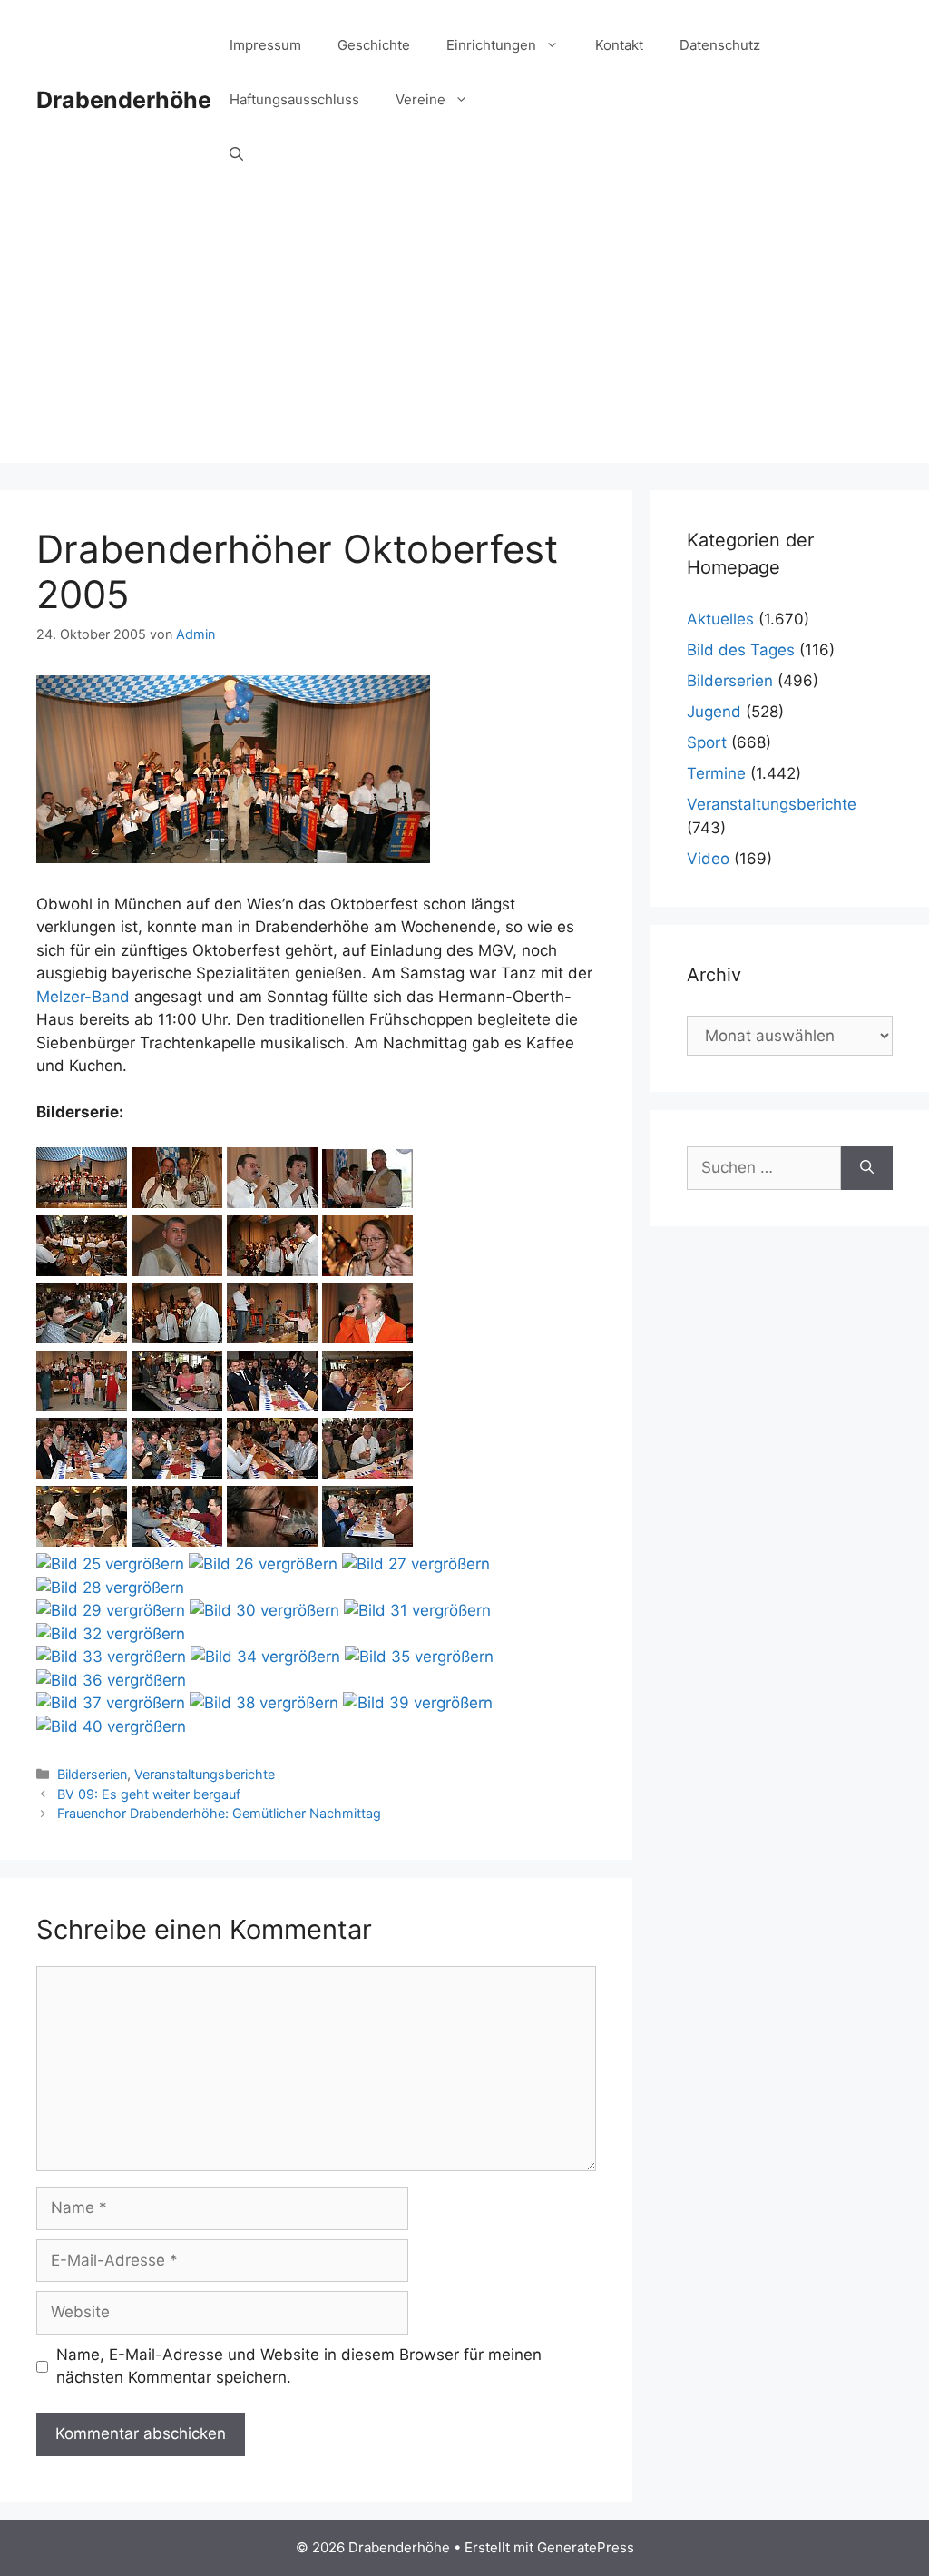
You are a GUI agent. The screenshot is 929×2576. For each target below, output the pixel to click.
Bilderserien (92, 1774)
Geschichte (374, 45)
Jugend (714, 712)
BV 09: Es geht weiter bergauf (149, 1794)
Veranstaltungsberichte (205, 1774)
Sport (707, 742)
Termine (716, 773)
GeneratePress (586, 2547)
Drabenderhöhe (124, 100)
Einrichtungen (491, 45)
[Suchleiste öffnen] (236, 154)
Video (708, 859)
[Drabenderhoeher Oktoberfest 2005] (82, 1203)
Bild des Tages (741, 650)
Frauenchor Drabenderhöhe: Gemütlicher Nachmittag (219, 1813)
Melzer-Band (83, 997)
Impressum (265, 45)
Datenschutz (720, 45)
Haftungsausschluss (294, 99)
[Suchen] (867, 1168)
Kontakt (619, 45)
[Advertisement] (464, 336)
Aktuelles (720, 619)
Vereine (420, 99)
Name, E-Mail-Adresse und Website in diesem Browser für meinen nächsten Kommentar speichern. (299, 2366)
